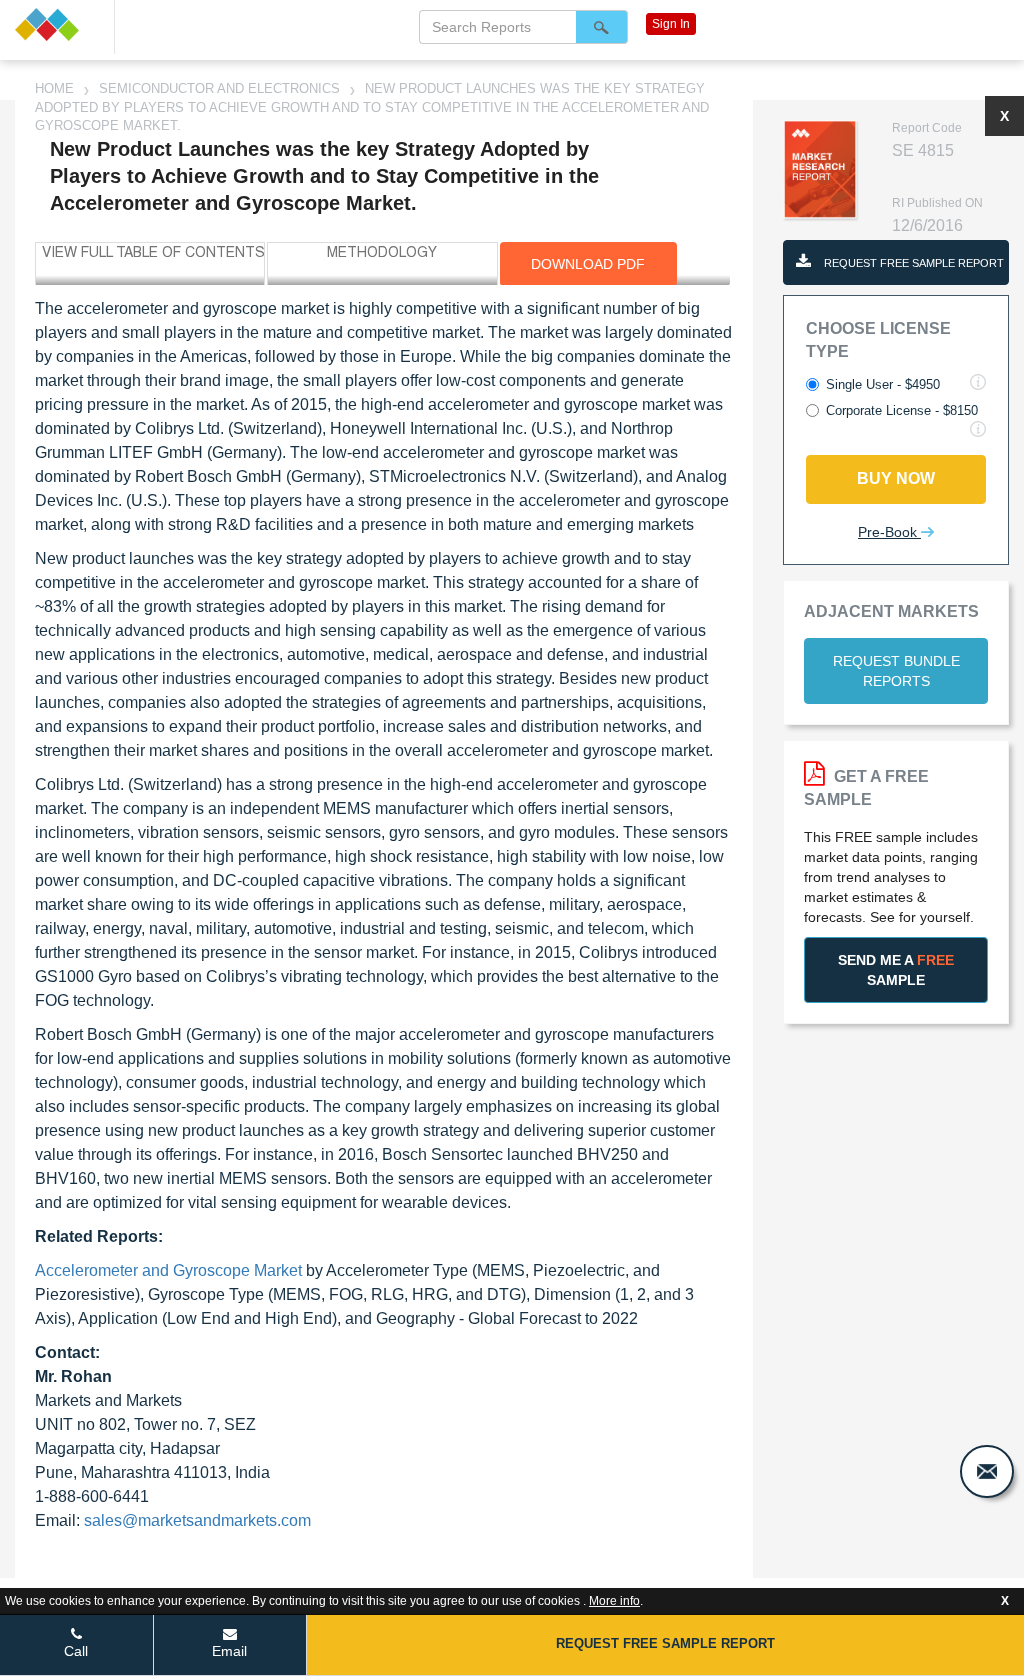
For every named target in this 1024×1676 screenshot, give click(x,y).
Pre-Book (889, 532)
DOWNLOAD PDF (588, 264)
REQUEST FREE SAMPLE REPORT (912, 263)
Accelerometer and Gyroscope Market (168, 1270)
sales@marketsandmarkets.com (197, 1520)
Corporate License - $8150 (902, 410)
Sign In (671, 24)
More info (614, 1601)
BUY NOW (896, 478)
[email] (987, 1471)
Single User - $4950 (883, 384)
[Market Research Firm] (57, 24)
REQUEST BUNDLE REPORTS (896, 671)
